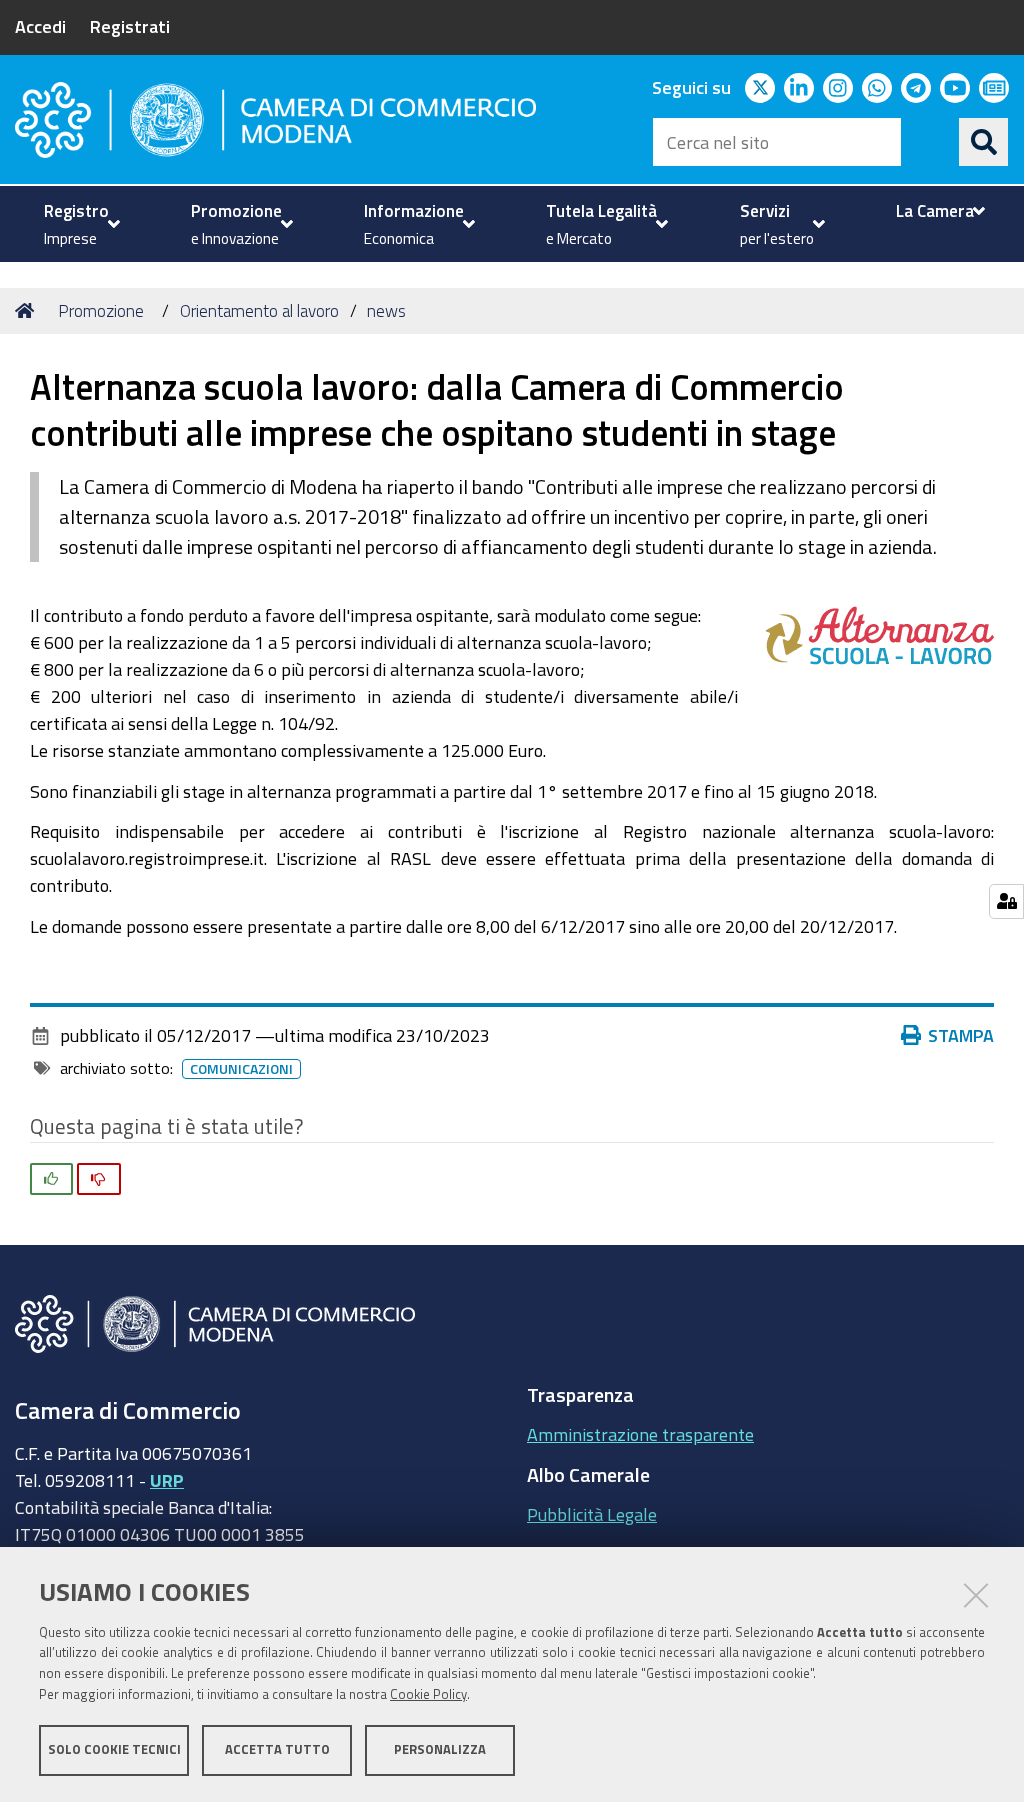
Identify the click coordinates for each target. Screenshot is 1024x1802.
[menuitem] (79, 224)
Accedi (40, 26)
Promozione (101, 310)
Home (28, 311)
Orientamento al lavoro (259, 310)
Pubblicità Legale (592, 1514)
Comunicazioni (241, 1069)
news (386, 310)
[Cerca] (984, 142)
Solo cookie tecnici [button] (114, 1749)
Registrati (130, 26)
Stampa (961, 1035)
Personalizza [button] (440, 1749)
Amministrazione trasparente (640, 1434)
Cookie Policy (428, 1694)
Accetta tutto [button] (277, 1749)
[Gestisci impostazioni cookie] (1006, 901)
